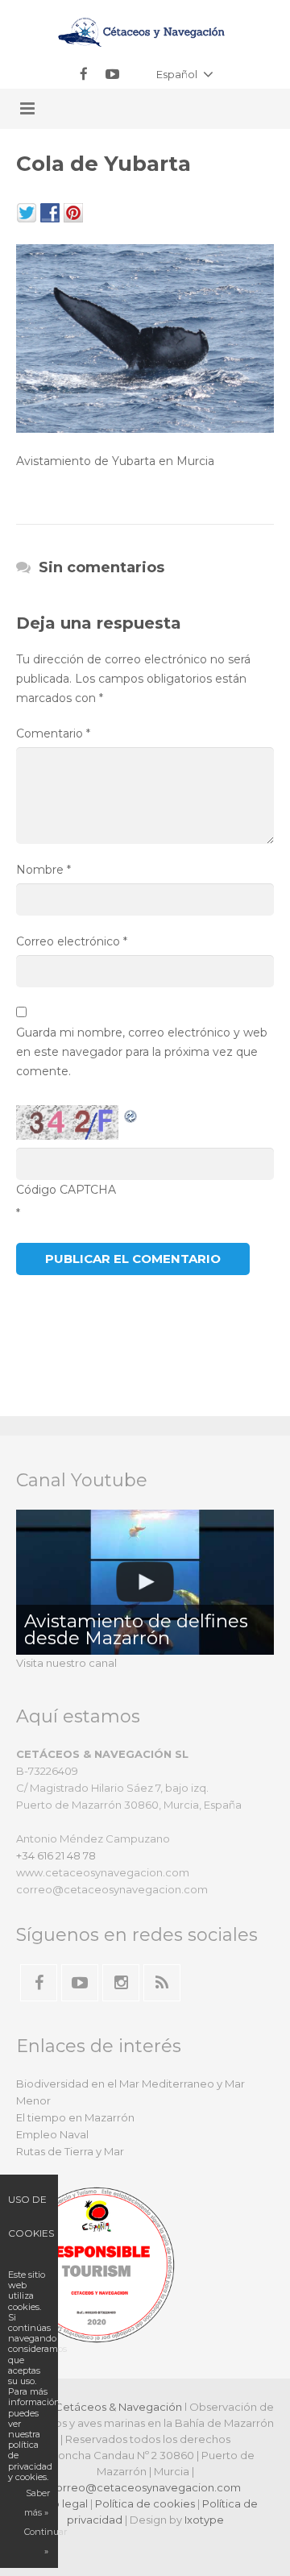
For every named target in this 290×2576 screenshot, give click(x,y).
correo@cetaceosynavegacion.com (145, 2487)
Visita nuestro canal (66, 1663)
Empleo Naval (52, 2134)
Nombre (43, 870)
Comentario (53, 733)
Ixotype (204, 2520)
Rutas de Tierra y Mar (70, 2151)
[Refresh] (131, 1115)
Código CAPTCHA (66, 1190)
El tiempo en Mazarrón (75, 2117)
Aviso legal (60, 2503)
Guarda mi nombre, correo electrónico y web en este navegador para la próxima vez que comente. (142, 1052)
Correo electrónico (72, 941)
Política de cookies (145, 2503)
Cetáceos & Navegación (118, 2407)
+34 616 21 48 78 (56, 1855)
